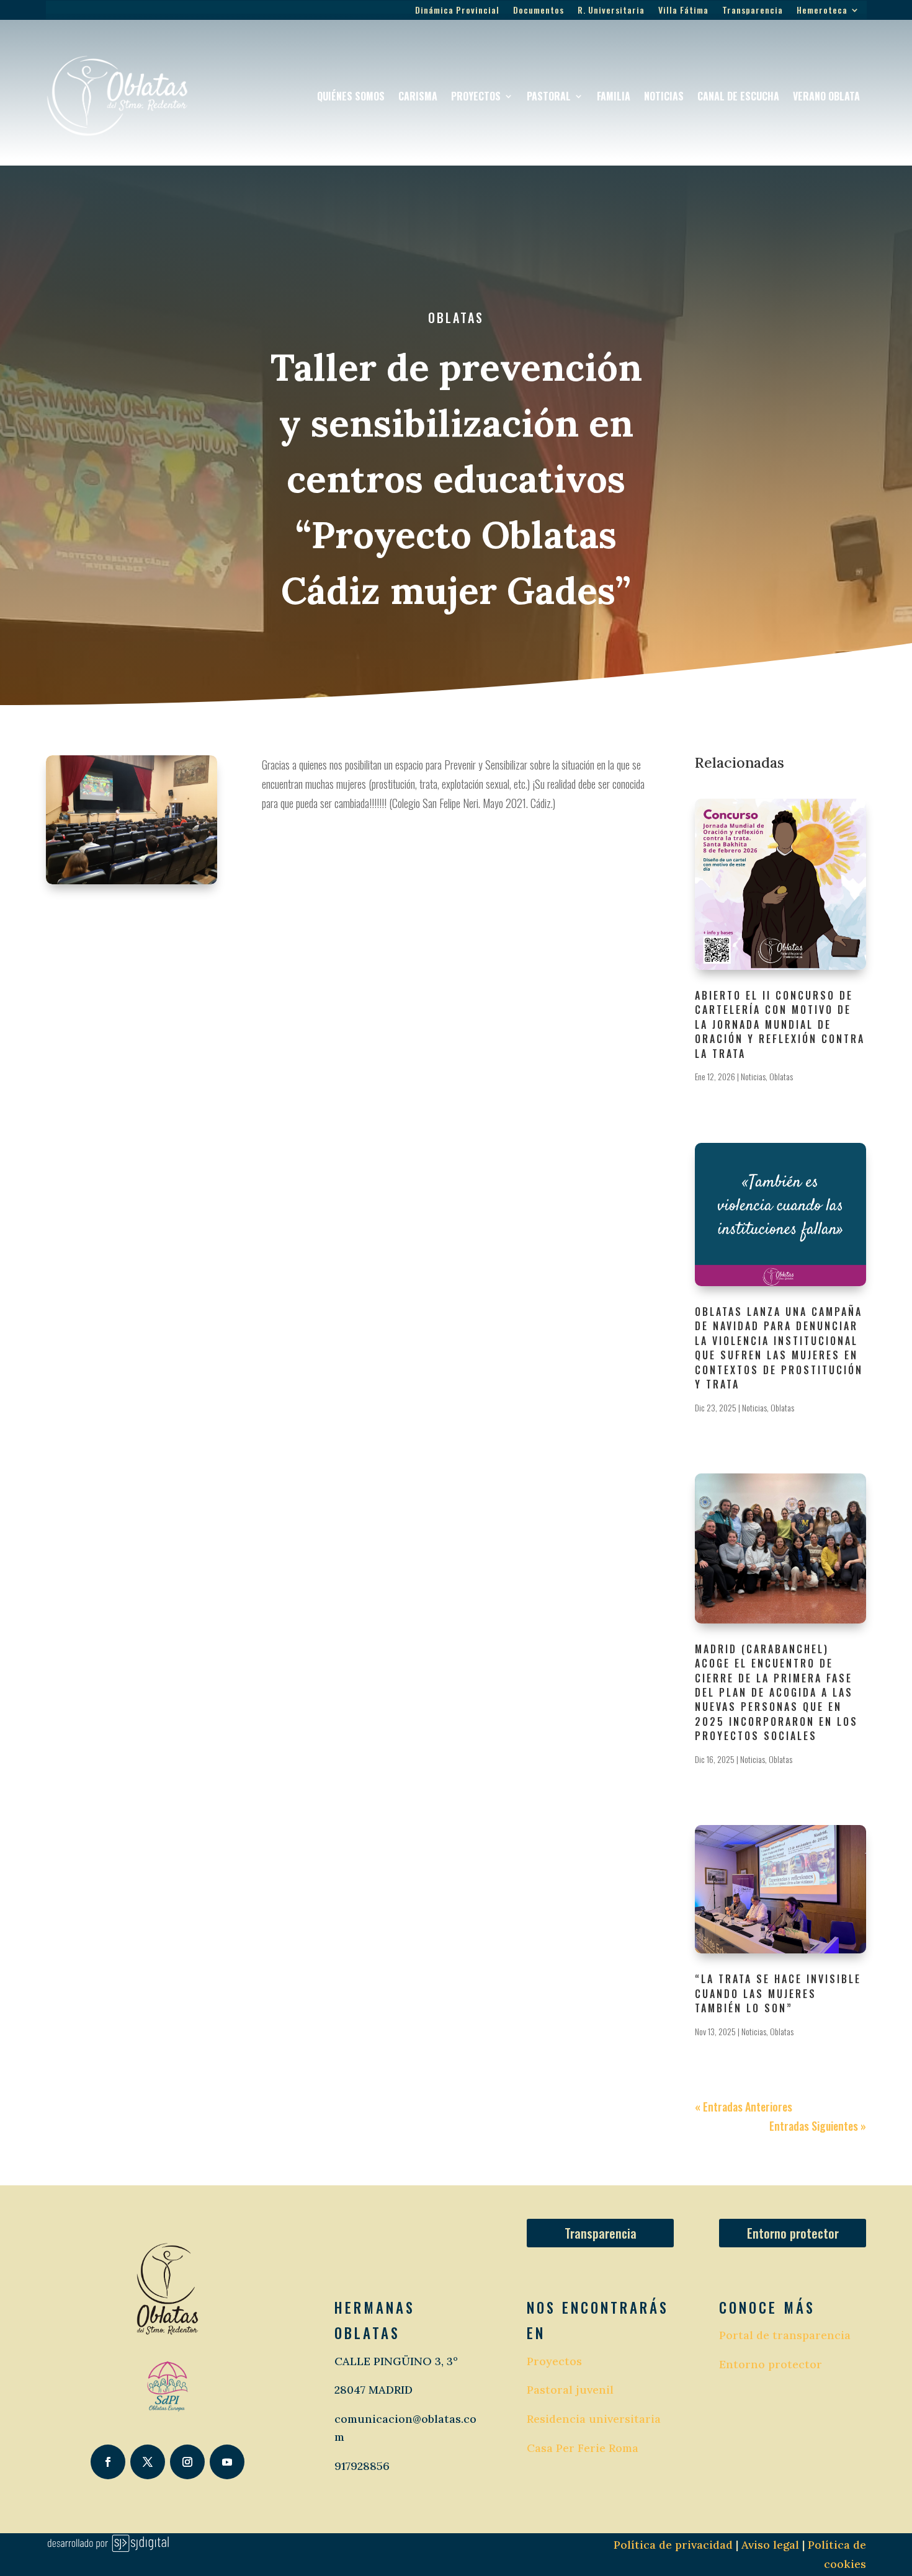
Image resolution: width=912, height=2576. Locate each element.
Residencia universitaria (594, 2419)
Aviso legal (769, 2545)
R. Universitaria (611, 11)
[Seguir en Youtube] (227, 2462)
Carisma (418, 96)
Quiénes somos (351, 96)
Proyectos (476, 96)
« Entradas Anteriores (744, 2107)
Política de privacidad (673, 2545)
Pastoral (549, 96)
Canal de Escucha (738, 96)
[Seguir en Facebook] (108, 2462)
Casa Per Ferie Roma (583, 2448)
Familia (614, 96)
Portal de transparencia (785, 2335)
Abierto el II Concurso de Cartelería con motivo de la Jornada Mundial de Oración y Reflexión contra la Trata (780, 1024)
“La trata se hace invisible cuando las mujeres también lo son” (778, 1993)
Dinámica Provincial (457, 11)
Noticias (664, 96)
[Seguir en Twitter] (148, 2462)
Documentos (539, 11)
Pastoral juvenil (570, 2390)
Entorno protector (793, 2233)
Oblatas (456, 318)
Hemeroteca (822, 11)
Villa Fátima (683, 11)
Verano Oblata (826, 96)
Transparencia (753, 11)
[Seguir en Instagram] (187, 2462)
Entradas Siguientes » (818, 2126)
